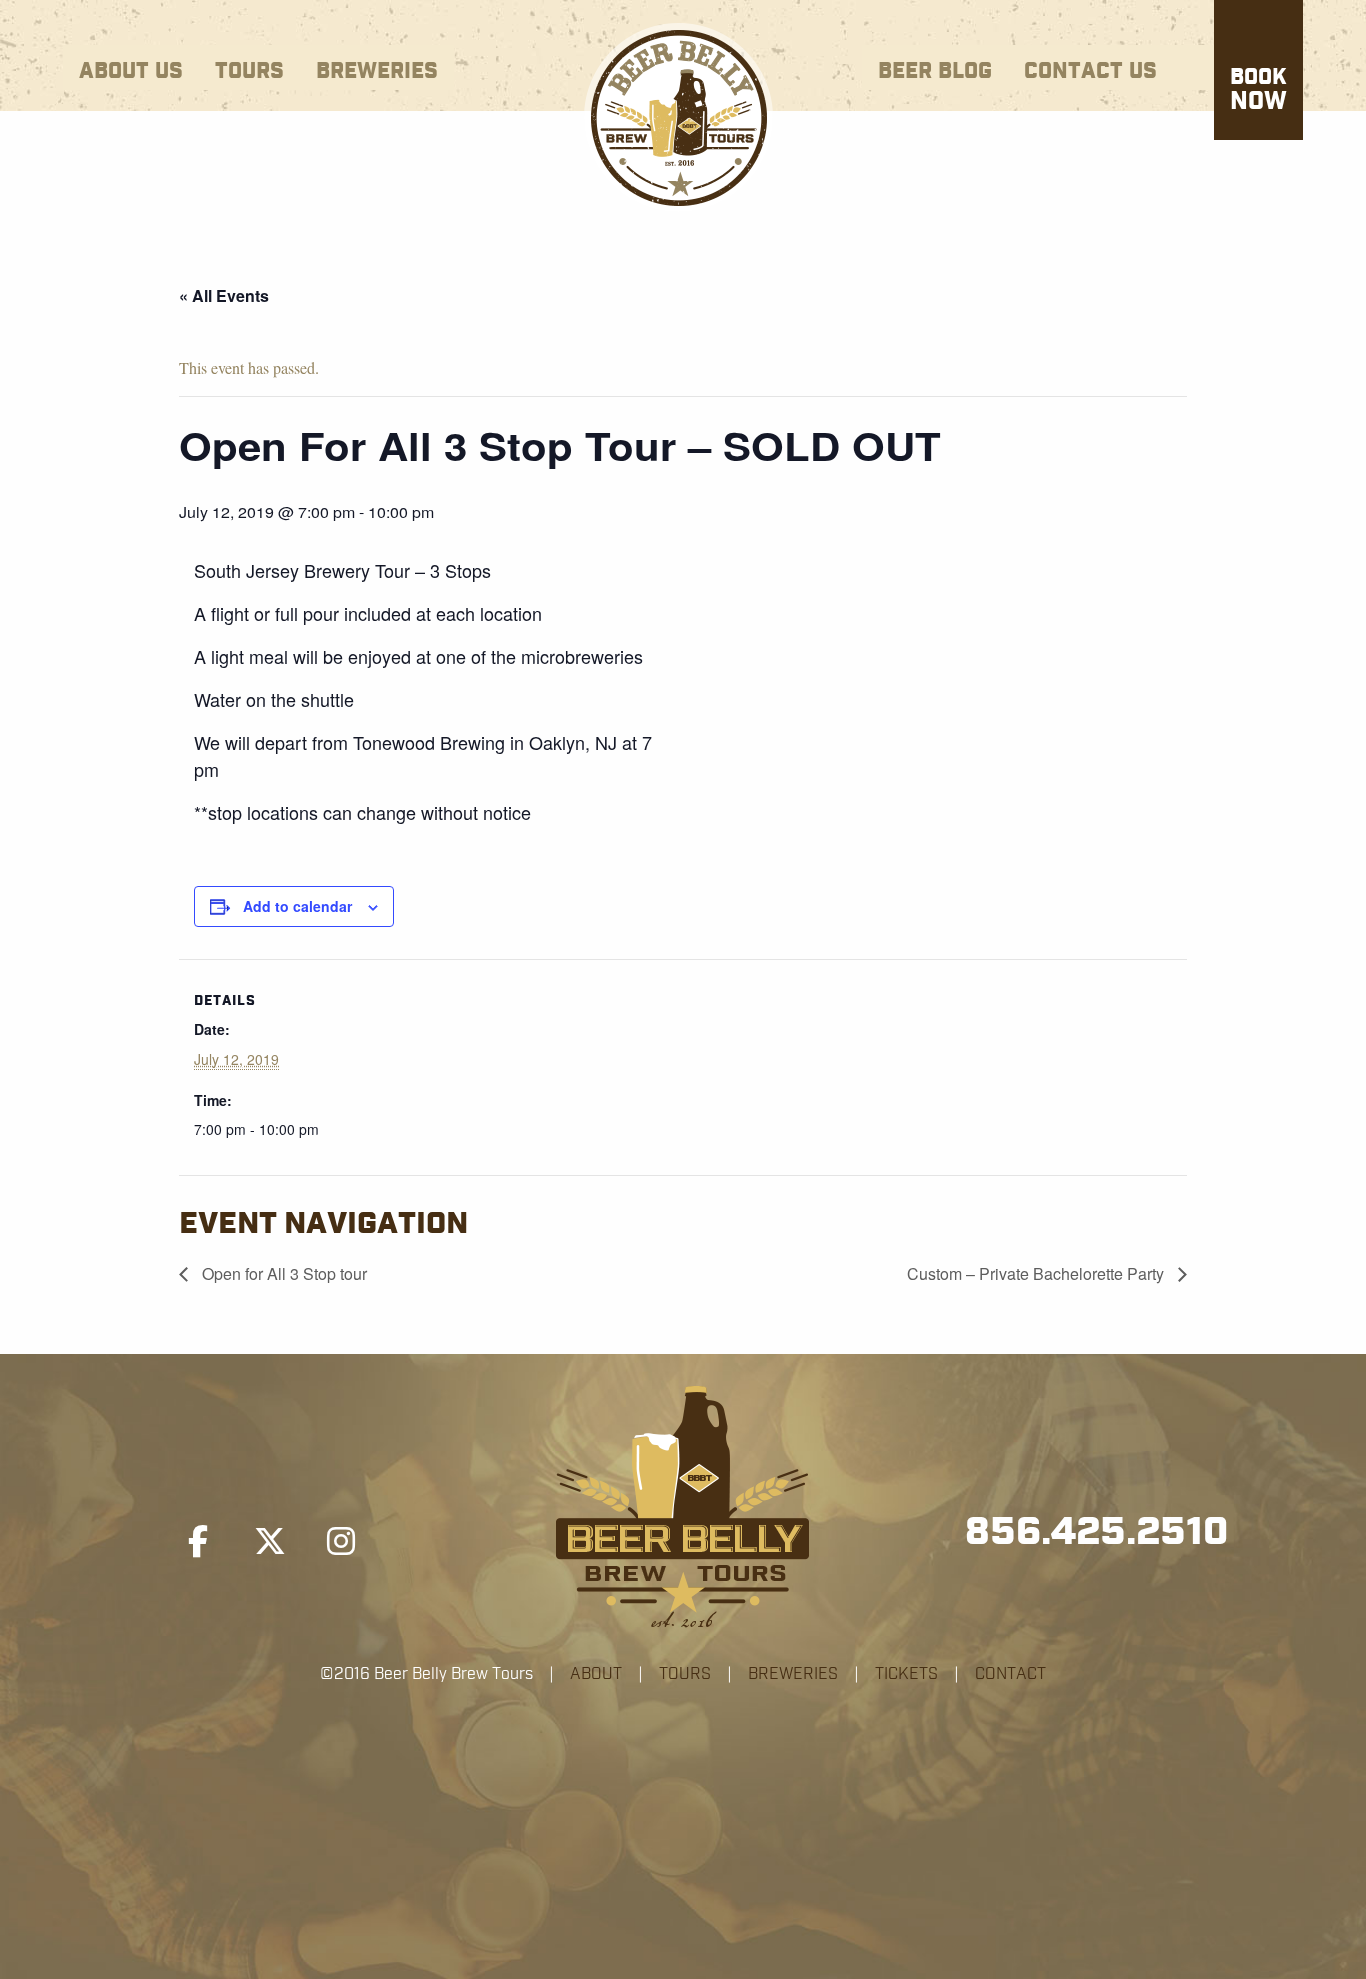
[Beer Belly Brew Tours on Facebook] (198, 1542)
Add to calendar (297, 906)
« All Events (224, 295)
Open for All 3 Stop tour (282, 1273)
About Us (131, 71)
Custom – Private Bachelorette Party (1037, 1273)
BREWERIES (793, 1674)
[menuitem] (131, 67)
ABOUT (596, 1674)
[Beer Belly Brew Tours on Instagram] (341, 1542)
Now (1258, 91)
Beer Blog (935, 71)
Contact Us (1090, 71)
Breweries (377, 71)
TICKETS (906, 1674)
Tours (249, 71)
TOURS (685, 1674)
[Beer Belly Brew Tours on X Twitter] (270, 1542)
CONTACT (1010, 1674)
